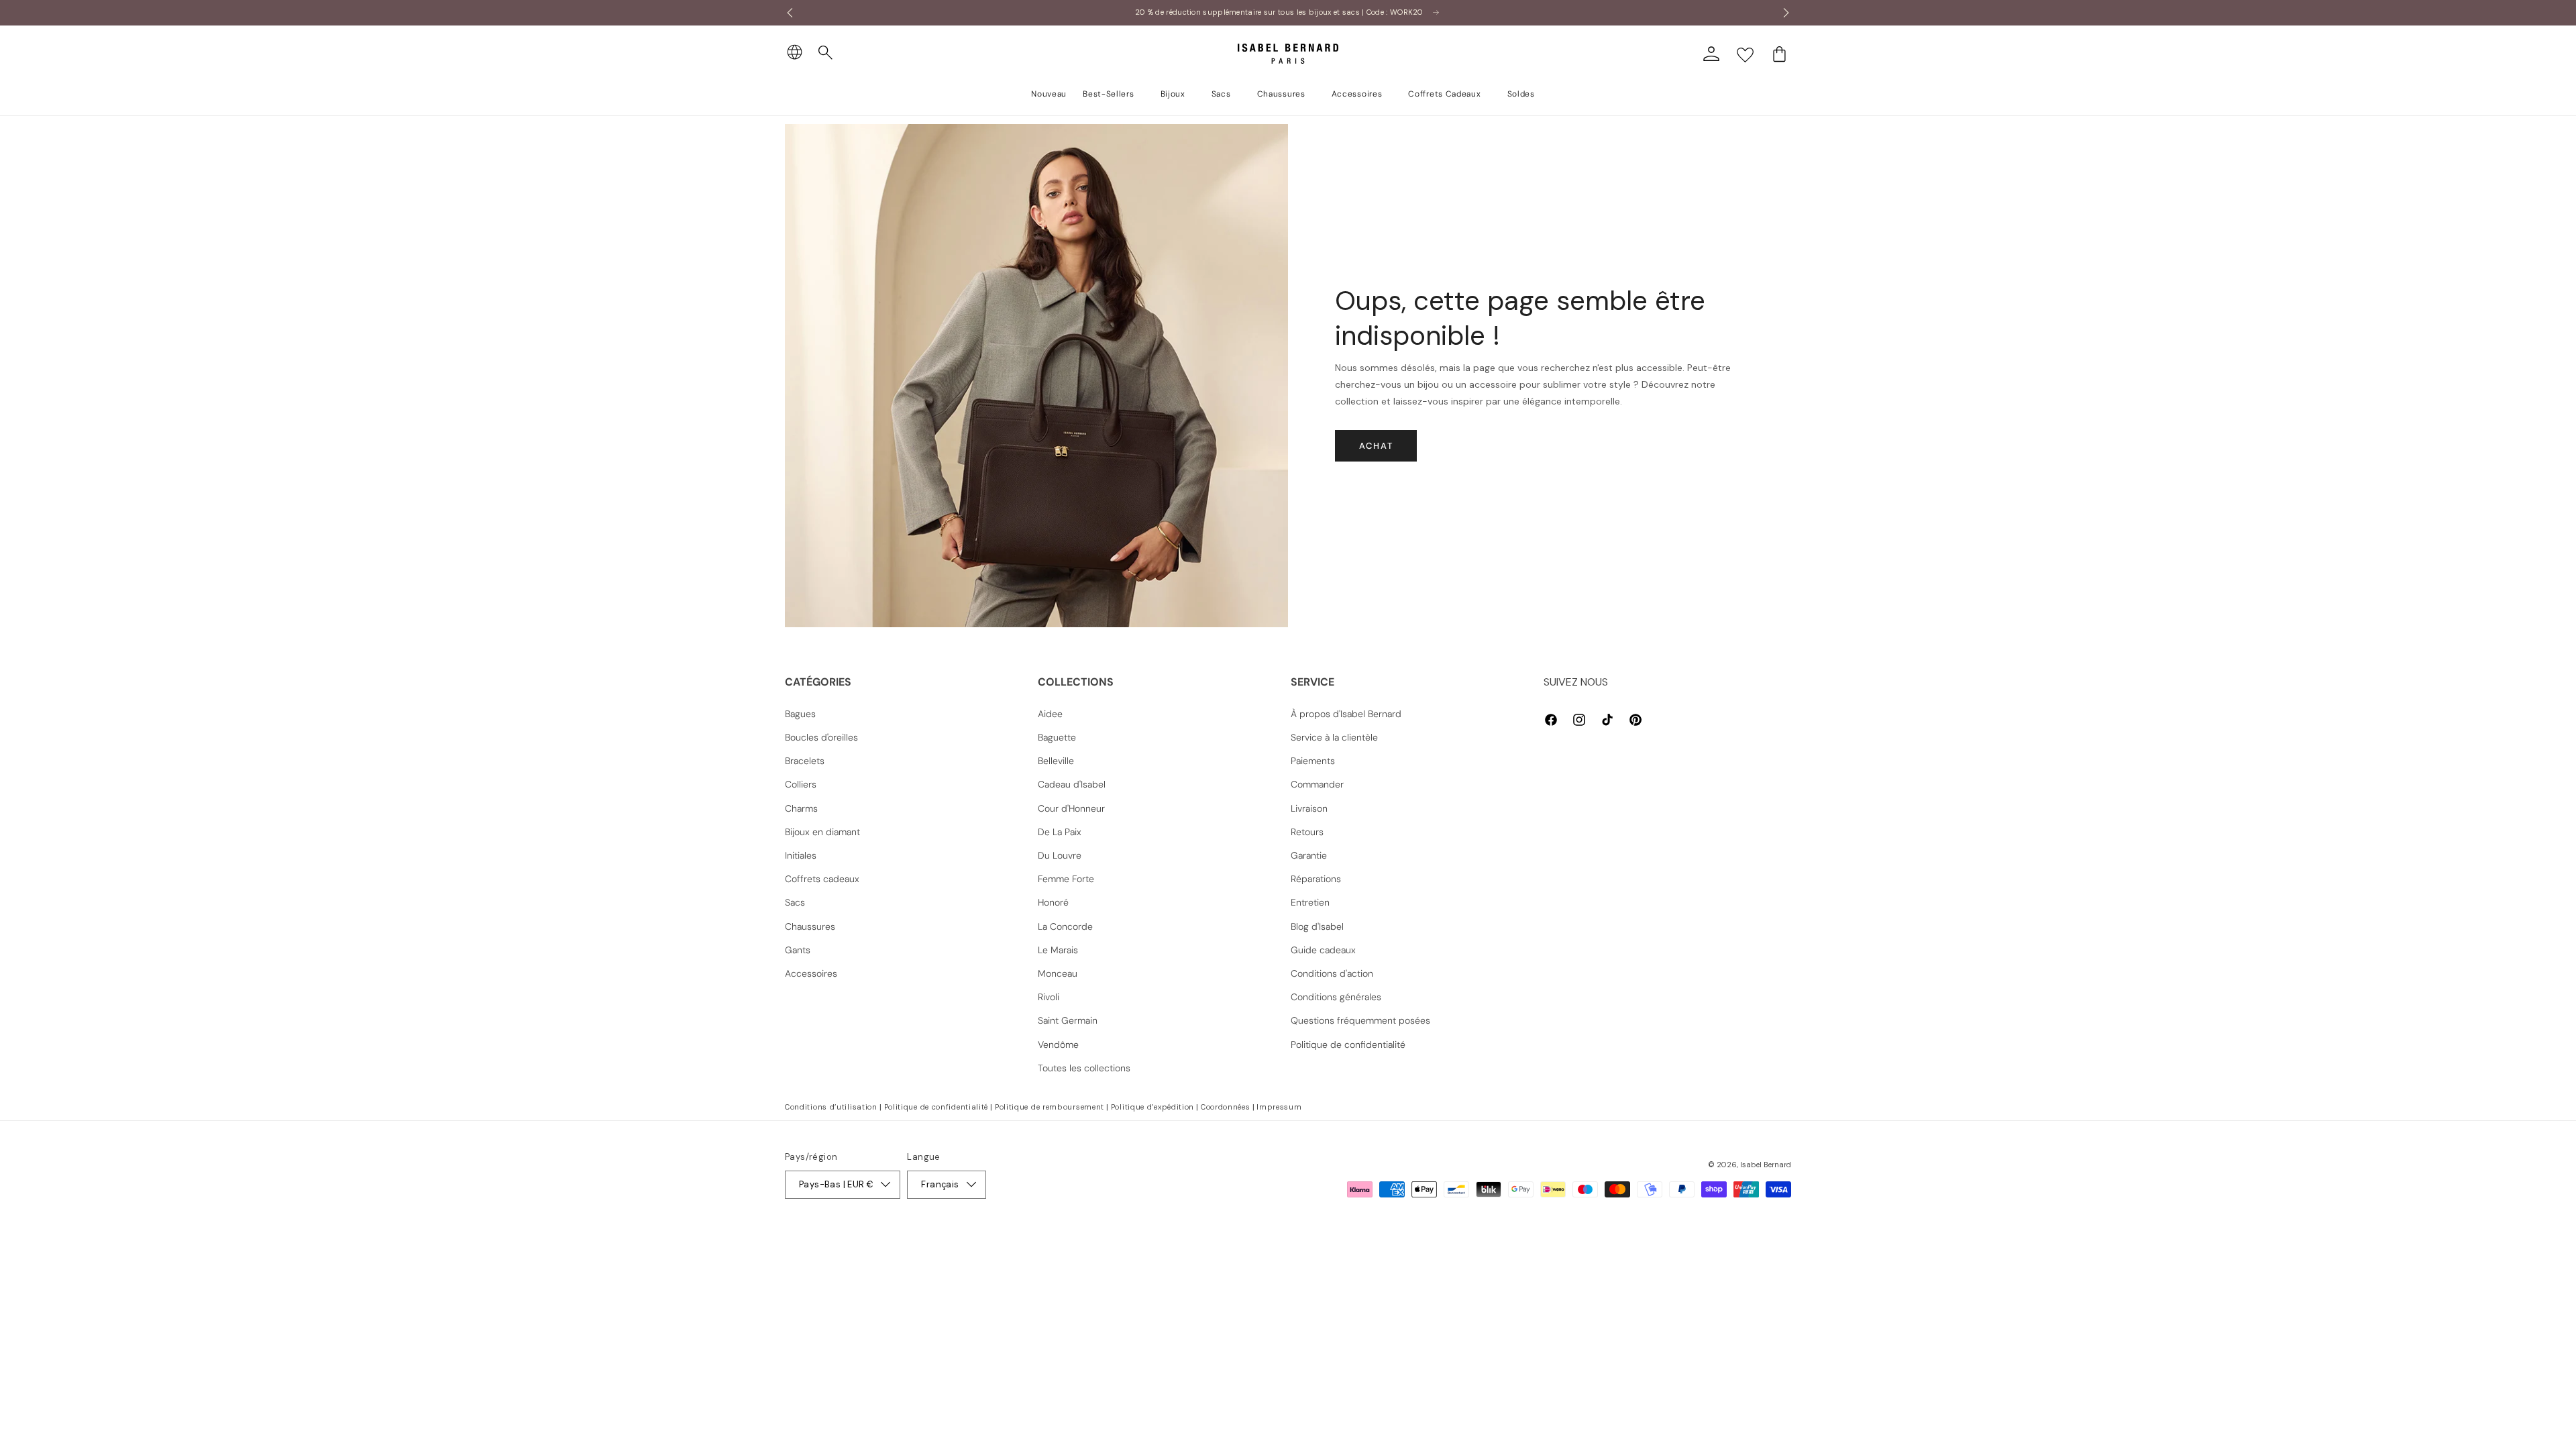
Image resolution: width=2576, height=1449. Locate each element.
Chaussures (810, 926)
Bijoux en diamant (822, 832)
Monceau (1058, 973)
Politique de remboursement (1050, 1107)
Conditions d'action (1332, 973)
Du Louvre (1060, 855)
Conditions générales (1336, 997)
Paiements (1313, 761)
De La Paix (1060, 832)
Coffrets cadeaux (822, 879)
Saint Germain (1068, 1020)
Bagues (800, 714)
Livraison (1309, 808)
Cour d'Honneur (1071, 808)
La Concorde (1065, 926)
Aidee (1050, 714)
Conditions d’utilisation (831, 1107)
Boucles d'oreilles (821, 737)
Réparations (1316, 879)
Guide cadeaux (1323, 950)
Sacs (795, 902)
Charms (801, 808)
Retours (1307, 832)
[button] (826, 53)
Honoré (1053, 902)
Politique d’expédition (1152, 1107)
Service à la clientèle (1334, 737)
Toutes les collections (1084, 1068)
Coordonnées (1226, 1107)
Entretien (1310, 902)
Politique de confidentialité (1348, 1044)
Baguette (1057, 737)
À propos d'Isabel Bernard (1346, 714)
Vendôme (1058, 1044)
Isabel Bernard (1766, 1165)
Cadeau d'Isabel (1072, 784)
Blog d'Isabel (1317, 926)
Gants (798, 950)
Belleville (1056, 761)
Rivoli (1049, 997)
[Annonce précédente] (790, 13)
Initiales (801, 855)
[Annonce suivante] (1786, 13)
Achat (1376, 446)
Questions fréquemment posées (1360, 1020)
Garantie (1309, 855)
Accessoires (811, 973)
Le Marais (1058, 950)
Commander (1317, 784)
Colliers (801, 784)
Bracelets (805, 761)
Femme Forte (1066, 879)
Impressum (1279, 1107)
